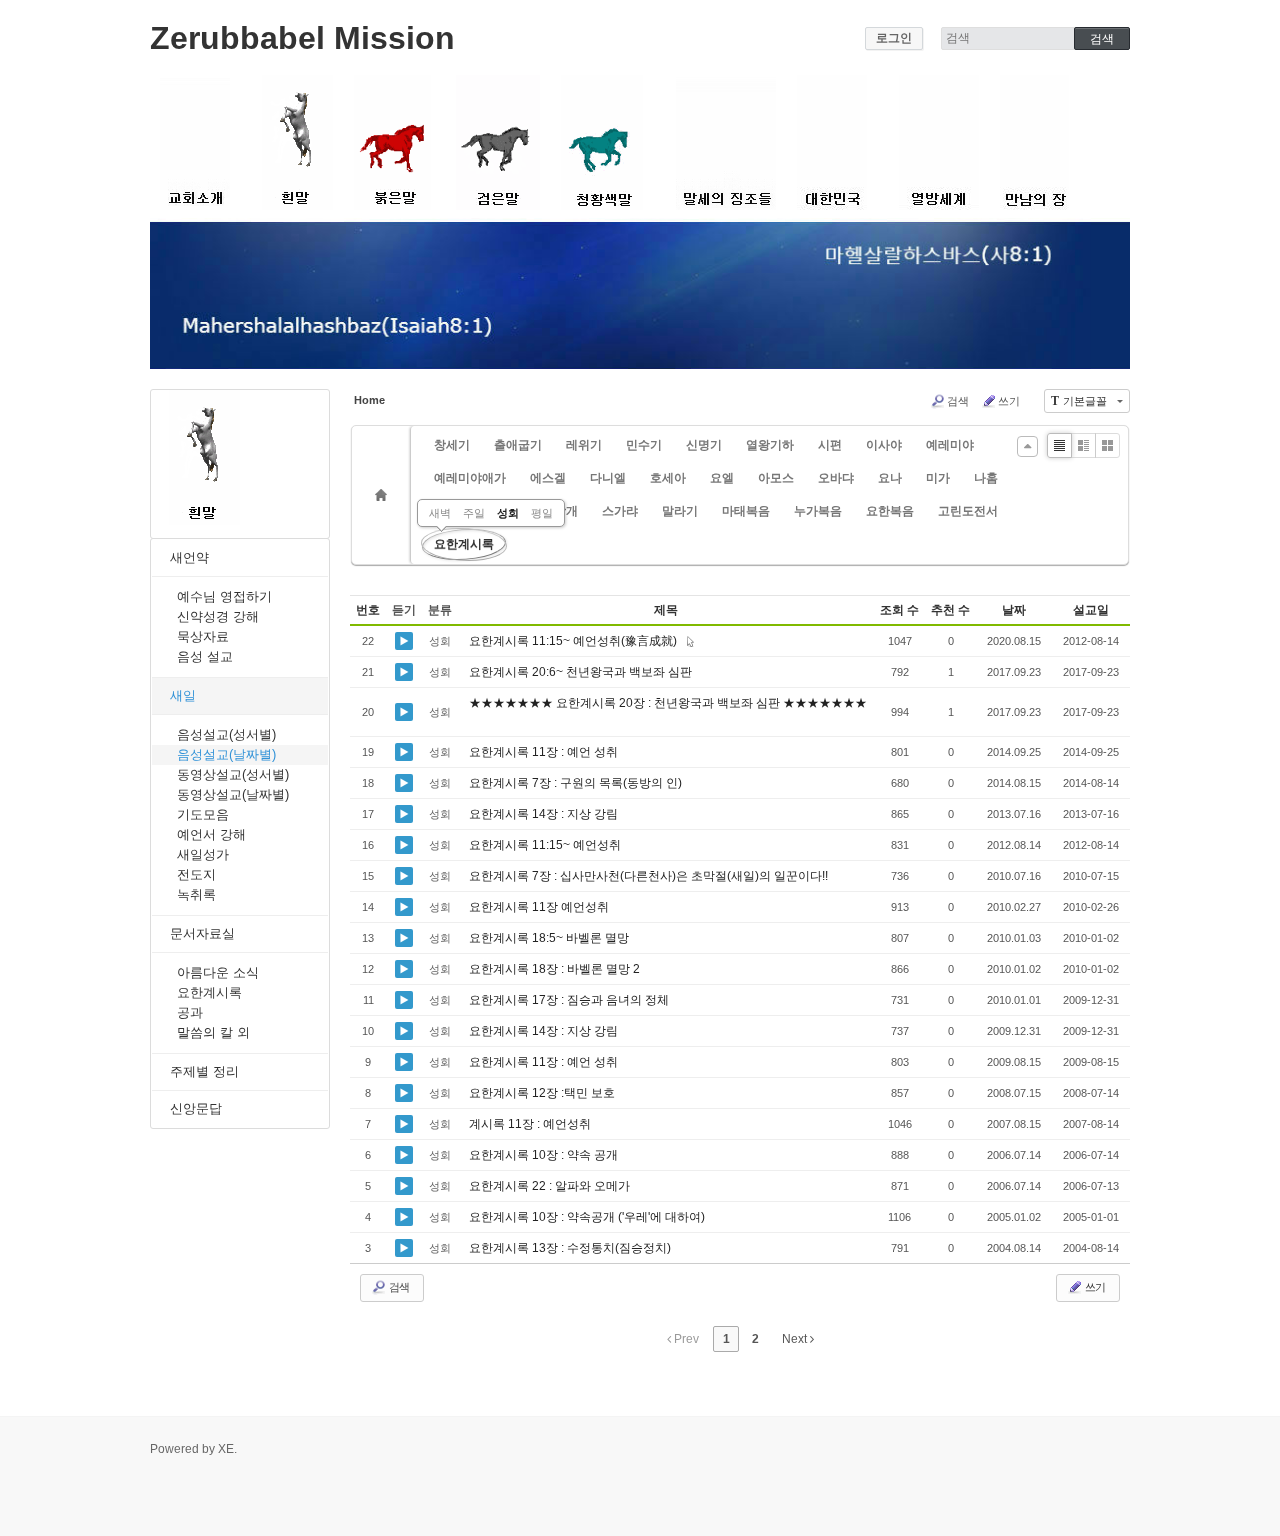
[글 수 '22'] (384, 495)
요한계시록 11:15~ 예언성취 (546, 845)
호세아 (668, 478)
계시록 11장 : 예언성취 (531, 1124)
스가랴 (620, 511)
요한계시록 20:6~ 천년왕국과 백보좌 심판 (582, 672)
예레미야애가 (470, 478)
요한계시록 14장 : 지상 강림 (545, 814)
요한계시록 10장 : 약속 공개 (545, 1155)
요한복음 (890, 511)
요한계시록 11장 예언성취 (540, 907)
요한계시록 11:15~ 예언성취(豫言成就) (576, 641)
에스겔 (548, 478)
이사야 (884, 445)
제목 (666, 610)
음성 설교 (205, 656)
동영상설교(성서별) (233, 774)
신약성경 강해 (218, 616)
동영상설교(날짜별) (233, 794)
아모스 (776, 478)
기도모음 (203, 814)
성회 (508, 513)
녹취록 (196, 894)
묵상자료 (203, 636)
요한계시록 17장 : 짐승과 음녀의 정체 (570, 1000)
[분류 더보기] (1027, 446)
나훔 (986, 478)
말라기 (680, 511)
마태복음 (746, 511)
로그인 (894, 38)
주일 (474, 513)
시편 (830, 445)
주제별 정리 (204, 1071)
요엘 (722, 478)
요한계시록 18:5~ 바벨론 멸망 (550, 938)
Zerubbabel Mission (302, 38)
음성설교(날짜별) (226, 754)
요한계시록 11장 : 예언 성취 (545, 752)
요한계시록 (209, 992)
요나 (890, 478)
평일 (542, 513)
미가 (938, 478)
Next (796, 1339)
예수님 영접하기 (224, 596)
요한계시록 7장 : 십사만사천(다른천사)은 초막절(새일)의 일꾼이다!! (650, 876)
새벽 (440, 513)
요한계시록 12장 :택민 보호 (543, 1093)
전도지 (196, 874)
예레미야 (950, 445)
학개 (566, 511)
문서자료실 (202, 933)
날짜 (1014, 610)
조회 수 (899, 610)
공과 (190, 1012)
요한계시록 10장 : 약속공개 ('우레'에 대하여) (588, 1217)
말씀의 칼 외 (213, 1032)
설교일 (1091, 610)
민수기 (644, 445)
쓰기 (1009, 401)
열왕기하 (770, 445)
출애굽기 (518, 445)
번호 (368, 610)
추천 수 (950, 610)
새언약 (189, 557)
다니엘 (608, 478)
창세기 (452, 445)
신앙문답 (196, 1108)
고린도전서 (968, 511)
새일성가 (203, 854)
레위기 (584, 445)
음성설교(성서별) (226, 734)
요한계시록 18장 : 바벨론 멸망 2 (556, 969)
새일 (183, 695)
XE (226, 1449)
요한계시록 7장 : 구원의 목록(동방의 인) (577, 783)
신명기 (704, 445)
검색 (958, 401)
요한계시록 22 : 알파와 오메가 (551, 1186)
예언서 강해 (211, 834)
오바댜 (836, 478)
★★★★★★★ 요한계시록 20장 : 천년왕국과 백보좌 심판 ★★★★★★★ (668, 703)
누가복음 (818, 511)
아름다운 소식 (218, 972)
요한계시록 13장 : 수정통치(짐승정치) (571, 1248)
